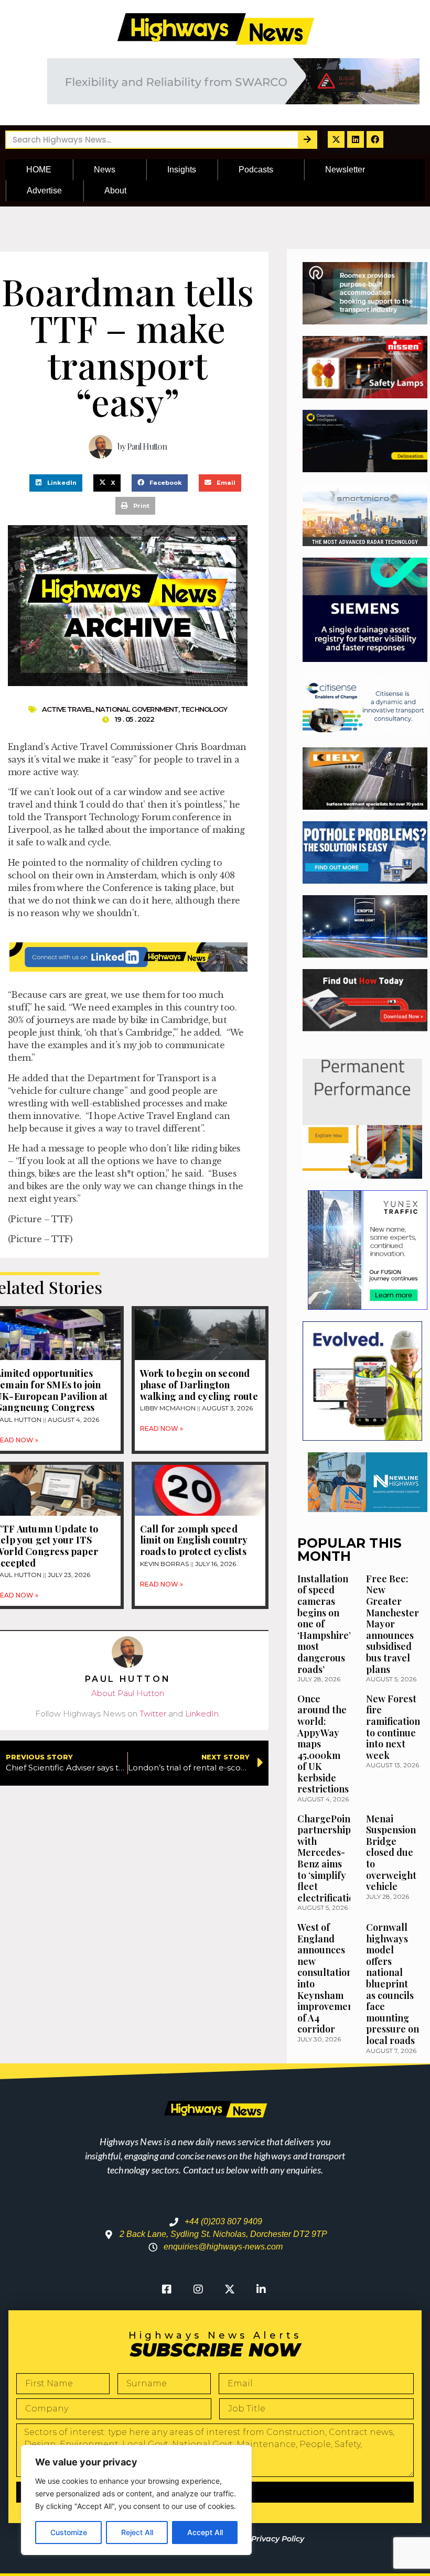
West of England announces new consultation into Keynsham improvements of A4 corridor (329, 1978)
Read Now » (162, 1428)
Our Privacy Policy (269, 2539)
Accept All (205, 2532)
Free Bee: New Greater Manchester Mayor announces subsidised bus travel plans (393, 1624)
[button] (56, 483)
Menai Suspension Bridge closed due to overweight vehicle (391, 1853)
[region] (136, 2500)
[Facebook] (375, 139)
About (115, 191)
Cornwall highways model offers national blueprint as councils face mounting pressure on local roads (393, 1984)
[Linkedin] (356, 139)
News (105, 170)
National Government (137, 709)
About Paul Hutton (128, 1693)
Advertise (44, 191)
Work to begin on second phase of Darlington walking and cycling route (199, 1384)
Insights (182, 170)
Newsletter (345, 170)
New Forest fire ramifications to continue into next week (395, 1727)
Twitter (153, 1714)
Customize (69, 2532)
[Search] (307, 140)
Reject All (137, 2532)
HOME (39, 170)
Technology (204, 709)
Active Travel (67, 709)
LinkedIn (202, 1714)
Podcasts (256, 170)
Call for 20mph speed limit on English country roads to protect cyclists (194, 1540)
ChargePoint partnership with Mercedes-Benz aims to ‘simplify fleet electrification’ (330, 1858)
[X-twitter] (336, 139)
